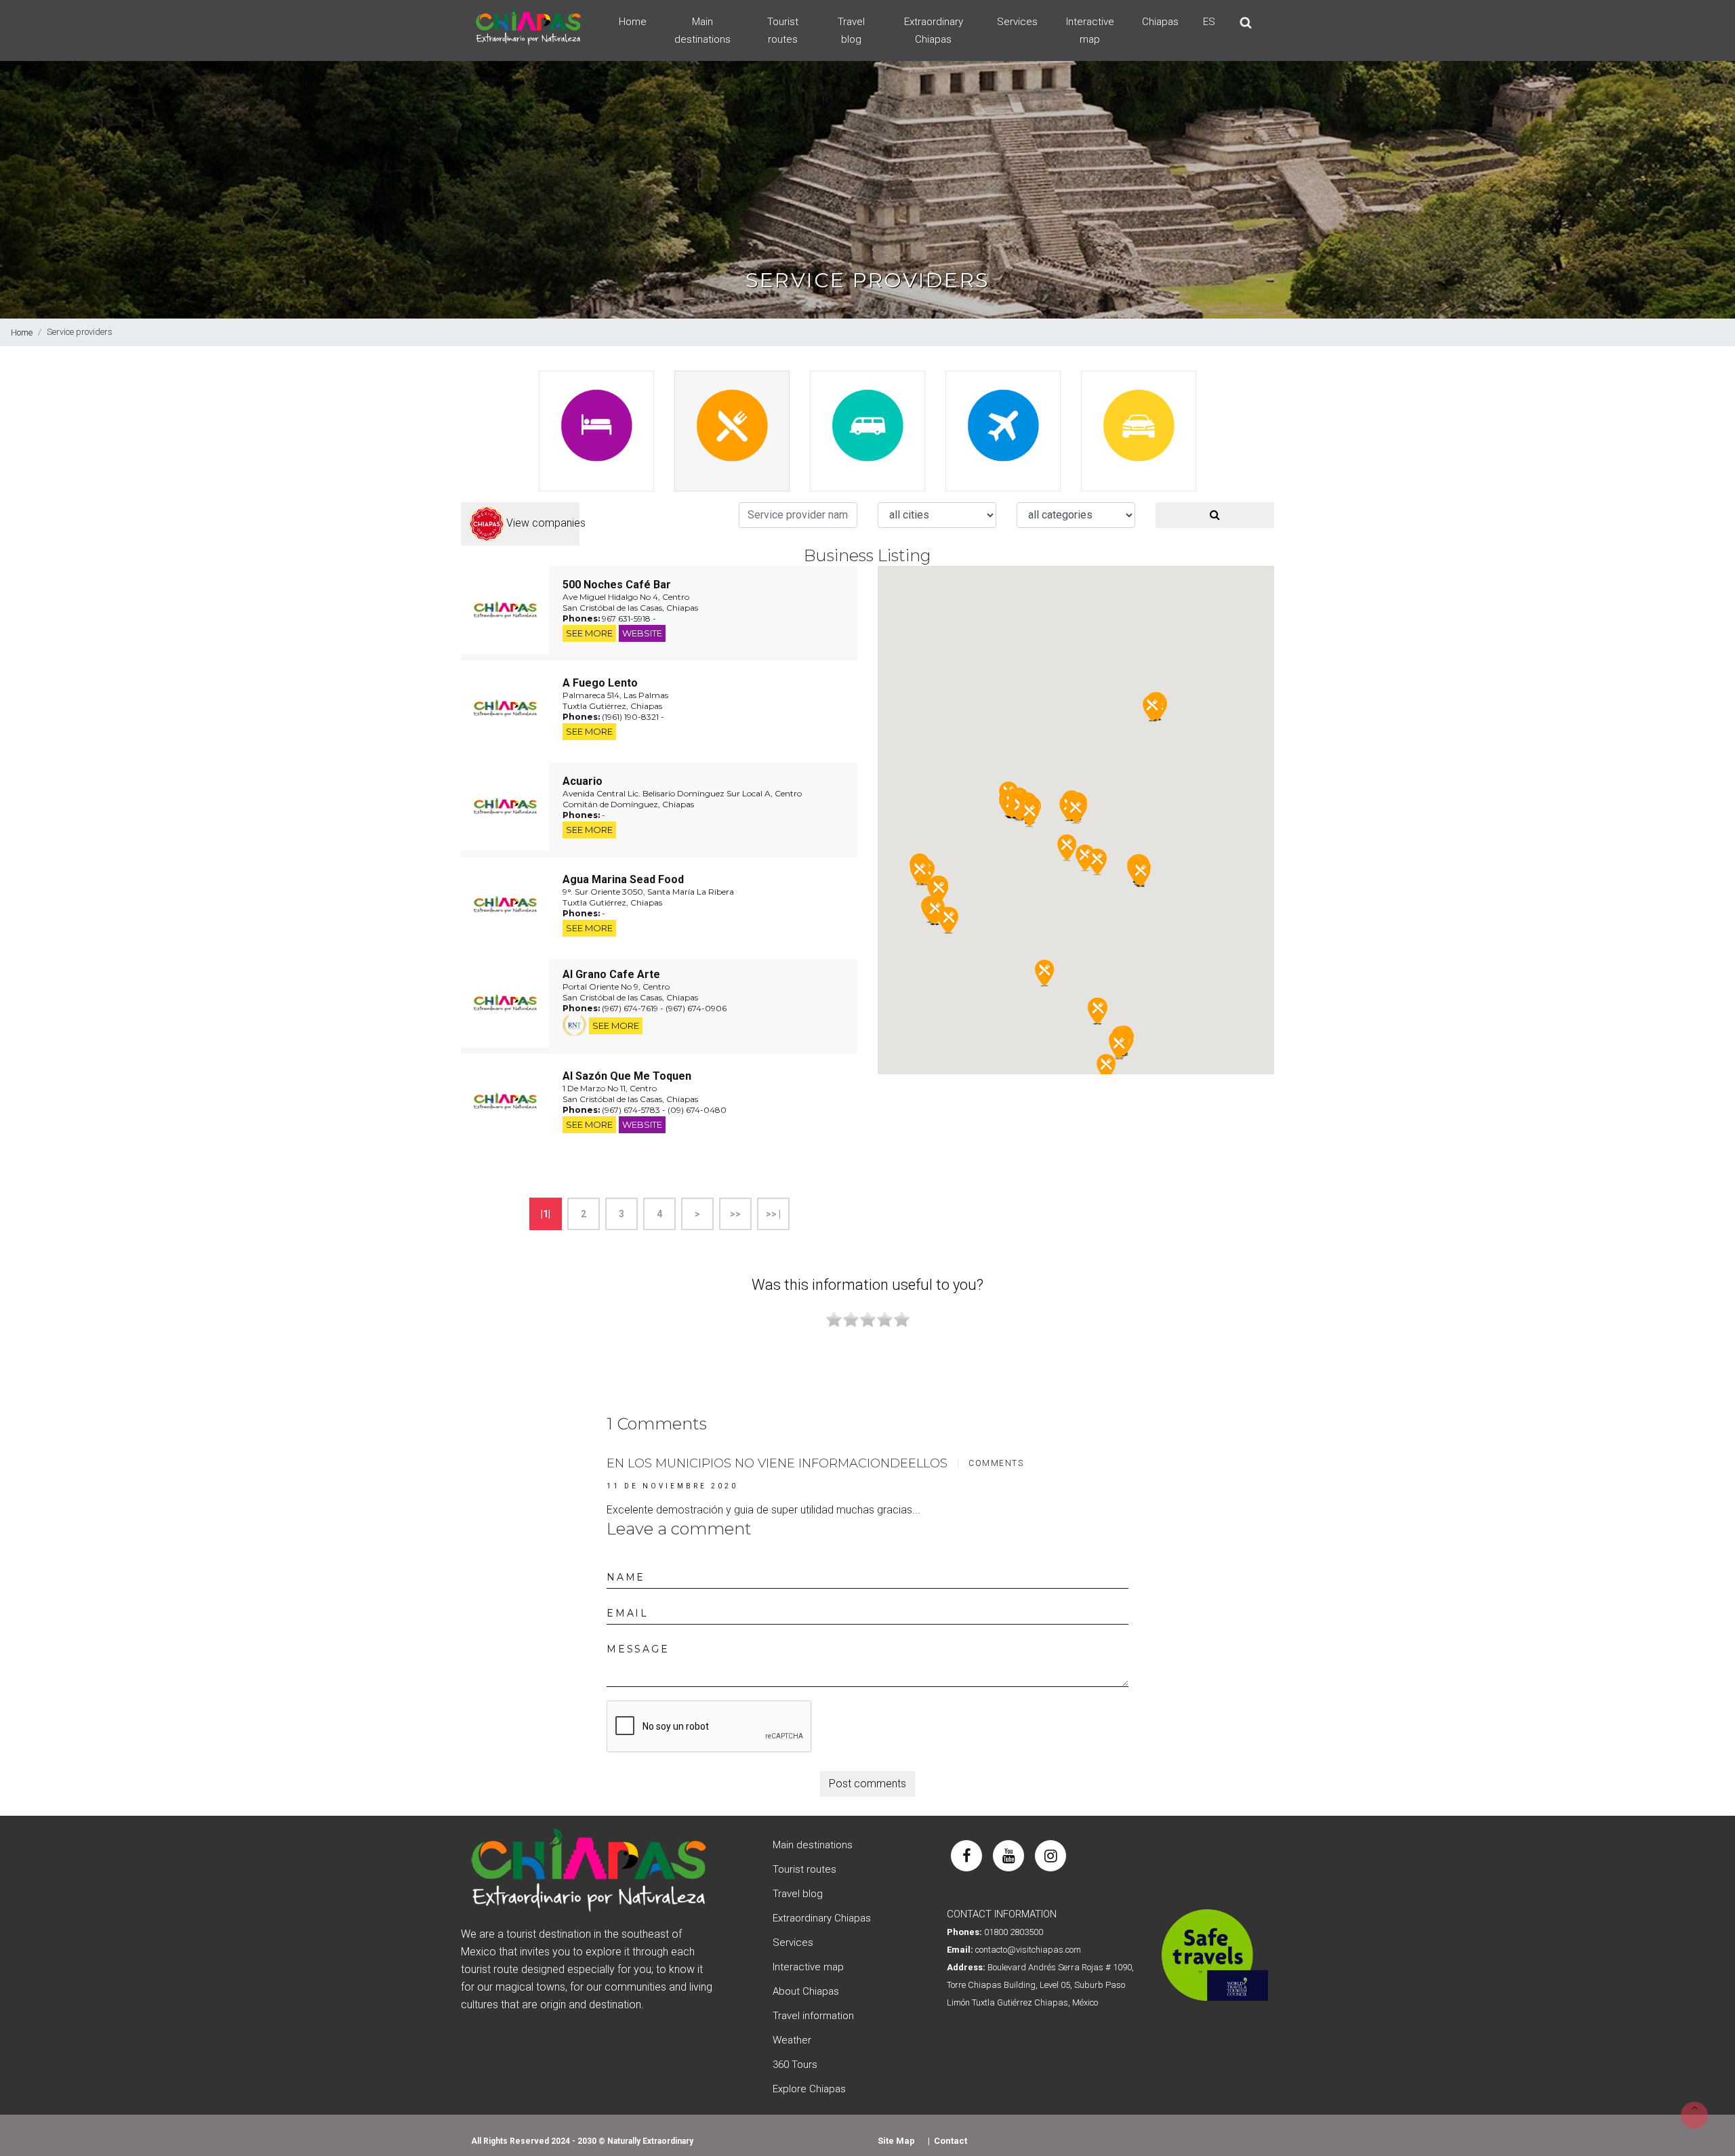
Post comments (867, 1784)
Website (642, 633)
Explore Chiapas (809, 2089)
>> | (773, 1214)
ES (1209, 22)
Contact (951, 2141)
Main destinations (702, 30)
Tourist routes (783, 30)
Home (633, 22)
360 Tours (795, 2065)
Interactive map (1090, 30)
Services (1017, 22)
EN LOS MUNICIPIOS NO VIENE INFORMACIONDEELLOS (777, 1463)
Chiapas (1160, 22)
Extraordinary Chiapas (934, 30)
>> (735, 1214)
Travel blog (851, 30)
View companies (542, 523)
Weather (792, 2040)
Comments (996, 1463)
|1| (546, 1214)
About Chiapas (806, 1991)
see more (589, 633)
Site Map (896, 2141)
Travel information (813, 2016)
